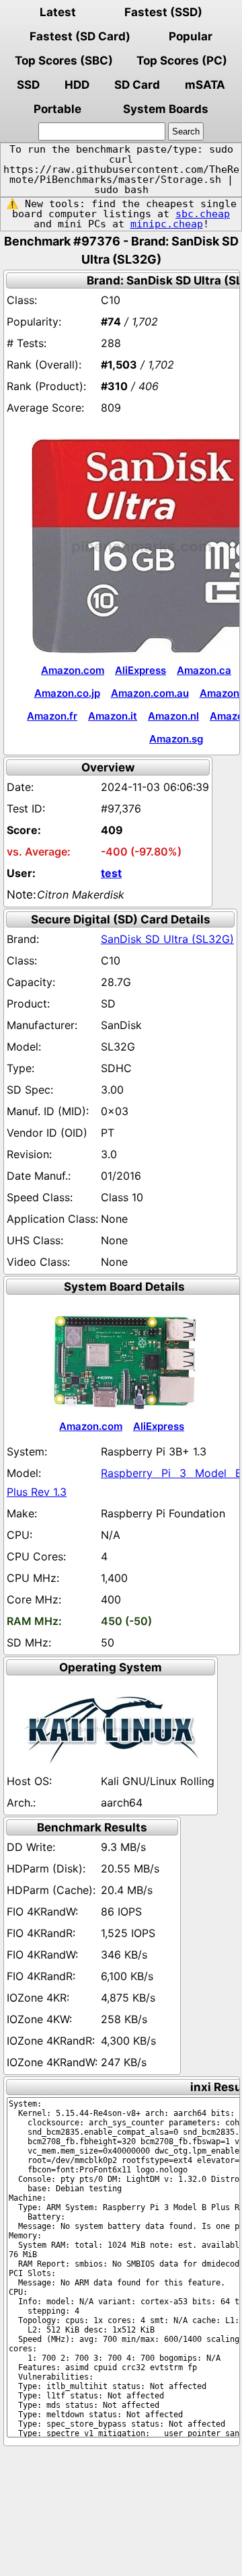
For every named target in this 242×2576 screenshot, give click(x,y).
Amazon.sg (176, 739)
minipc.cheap (167, 224)
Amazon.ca (204, 670)
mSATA (205, 85)
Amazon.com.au (150, 693)
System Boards (166, 109)
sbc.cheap (203, 214)
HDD (77, 85)
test (111, 873)
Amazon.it (113, 716)
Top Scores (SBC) (64, 61)
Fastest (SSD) (163, 12)
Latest (58, 12)
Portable (57, 109)
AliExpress (140, 670)
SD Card (137, 85)
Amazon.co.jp (67, 693)
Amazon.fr (52, 716)
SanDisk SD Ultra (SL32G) (167, 939)
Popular (191, 36)
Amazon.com (73, 670)
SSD (28, 85)
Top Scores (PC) (182, 61)
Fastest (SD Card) (80, 36)
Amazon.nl (173, 716)
